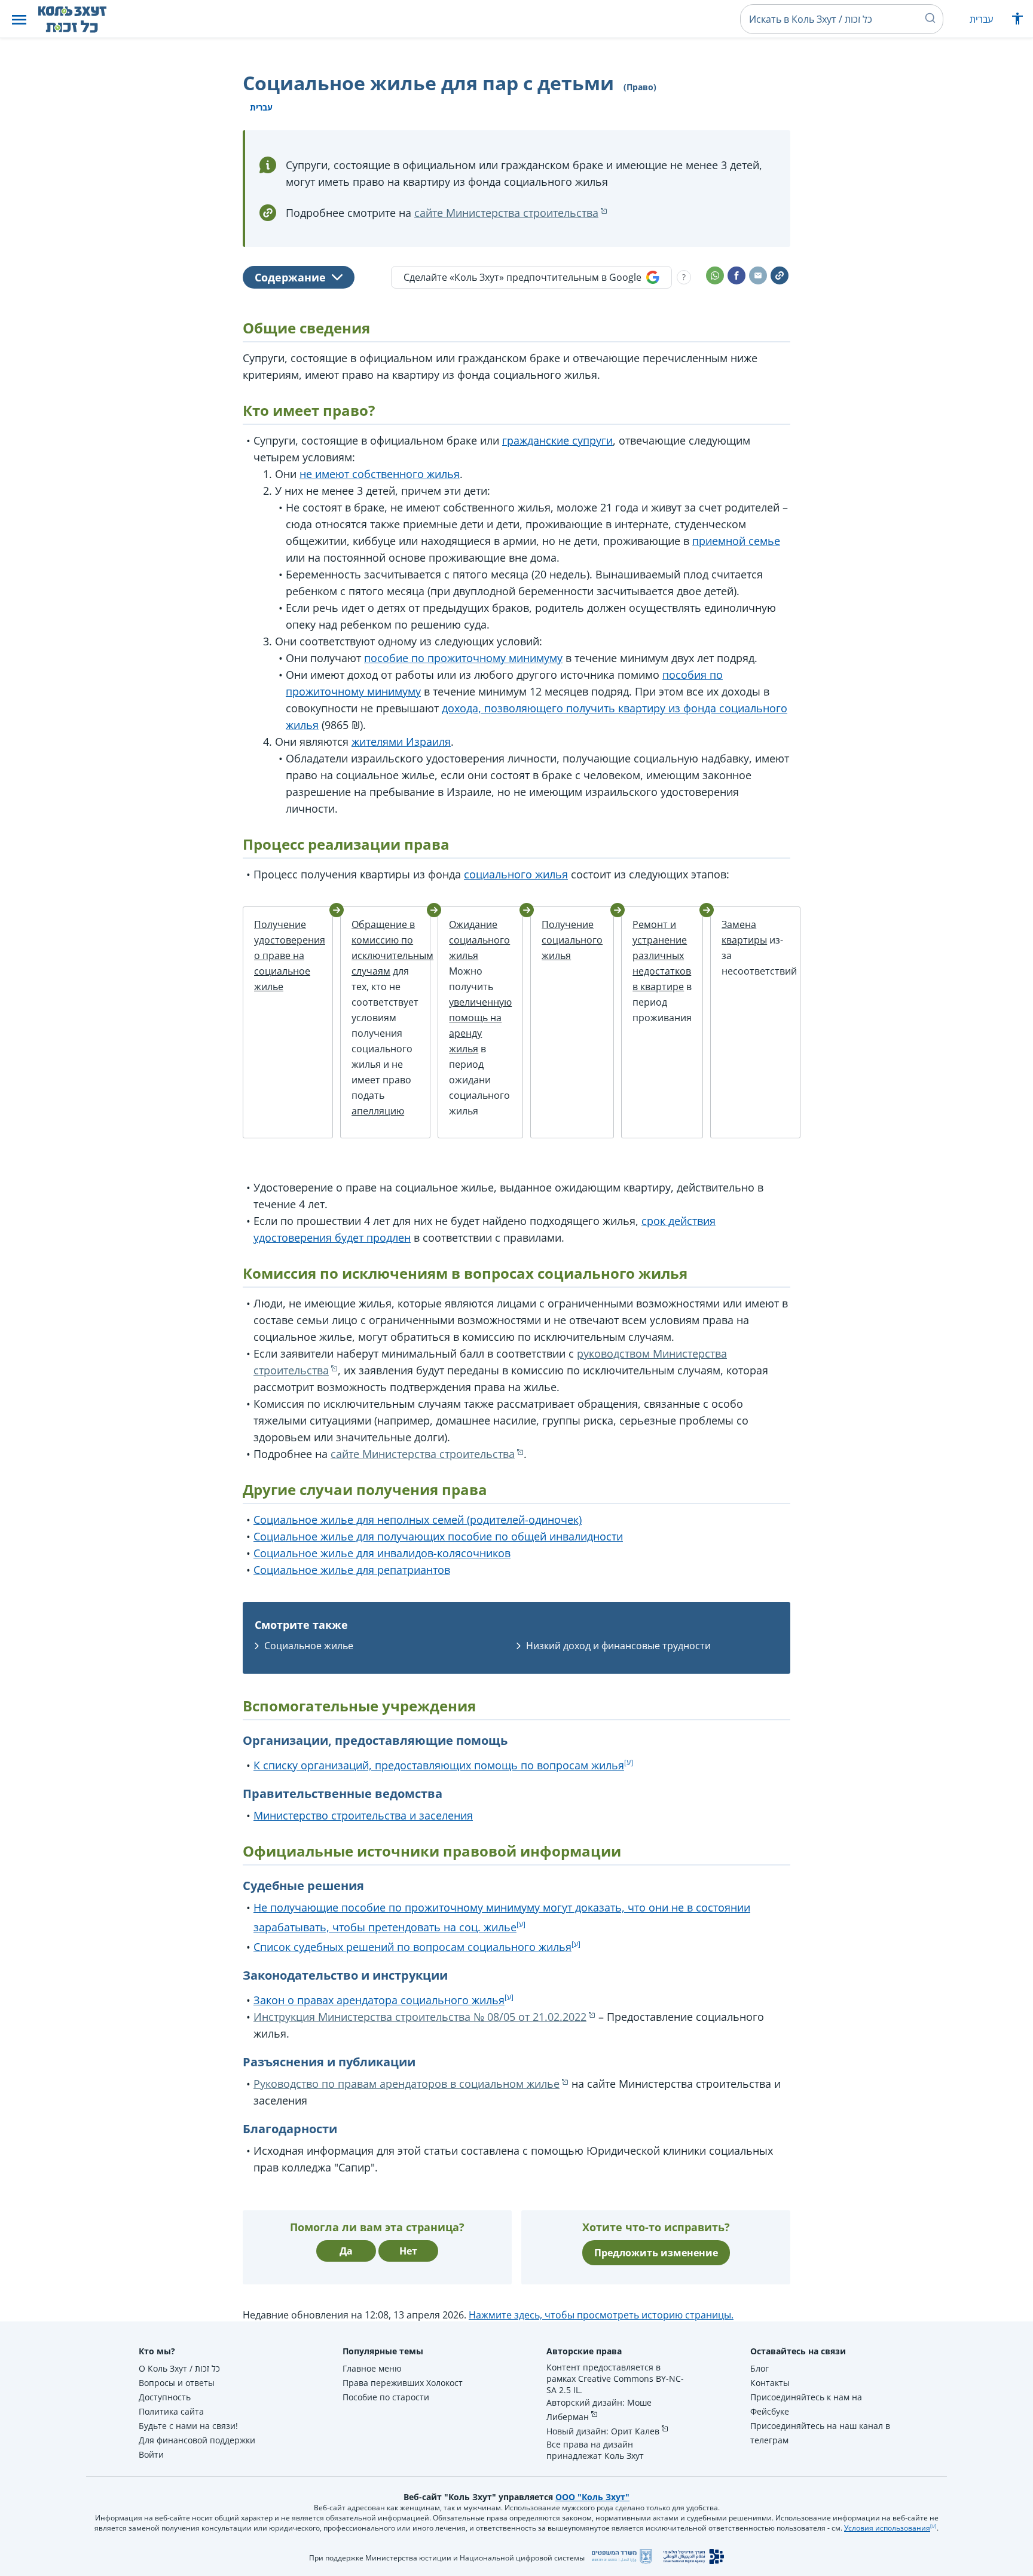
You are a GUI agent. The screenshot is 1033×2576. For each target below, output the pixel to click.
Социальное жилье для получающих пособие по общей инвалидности (438, 1536)
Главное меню (372, 2368)
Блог (760, 2368)
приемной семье (736, 541)
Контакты (770, 2383)
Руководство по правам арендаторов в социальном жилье (407, 2084)
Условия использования (887, 2528)
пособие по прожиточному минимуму (463, 658)
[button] (19, 19)
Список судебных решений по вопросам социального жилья (412, 1947)
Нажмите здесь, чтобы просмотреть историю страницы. (601, 2315)
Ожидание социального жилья (479, 940)
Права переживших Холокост (403, 2383)
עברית (981, 19)
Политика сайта (171, 2411)
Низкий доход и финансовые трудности (618, 1646)
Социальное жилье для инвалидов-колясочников (382, 1553)
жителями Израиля (401, 742)
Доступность (165, 2397)
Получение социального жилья (572, 940)
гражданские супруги (557, 440)
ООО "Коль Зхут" (592, 2497)
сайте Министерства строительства (506, 213)
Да (346, 2251)
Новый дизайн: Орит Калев (603, 2431)
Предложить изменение (656, 2253)
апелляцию (378, 1111)
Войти (151, 2454)
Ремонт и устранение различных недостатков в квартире (662, 955)
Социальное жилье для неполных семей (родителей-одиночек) (418, 1520)
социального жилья (516, 874)
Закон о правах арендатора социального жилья (379, 2000)
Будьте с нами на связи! (188, 2426)
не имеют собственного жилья (380, 474)
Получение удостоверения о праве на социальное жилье (290, 955)
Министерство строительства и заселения (363, 1815)
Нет (408, 2251)
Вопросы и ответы (177, 2383)
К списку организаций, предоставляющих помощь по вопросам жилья (439, 1765)
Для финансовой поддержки (197, 2440)
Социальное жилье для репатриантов (352, 1570)
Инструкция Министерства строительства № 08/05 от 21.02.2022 (420, 2017)
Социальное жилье (309, 1646)
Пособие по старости (386, 2397)
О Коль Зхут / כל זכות (179, 2368)
